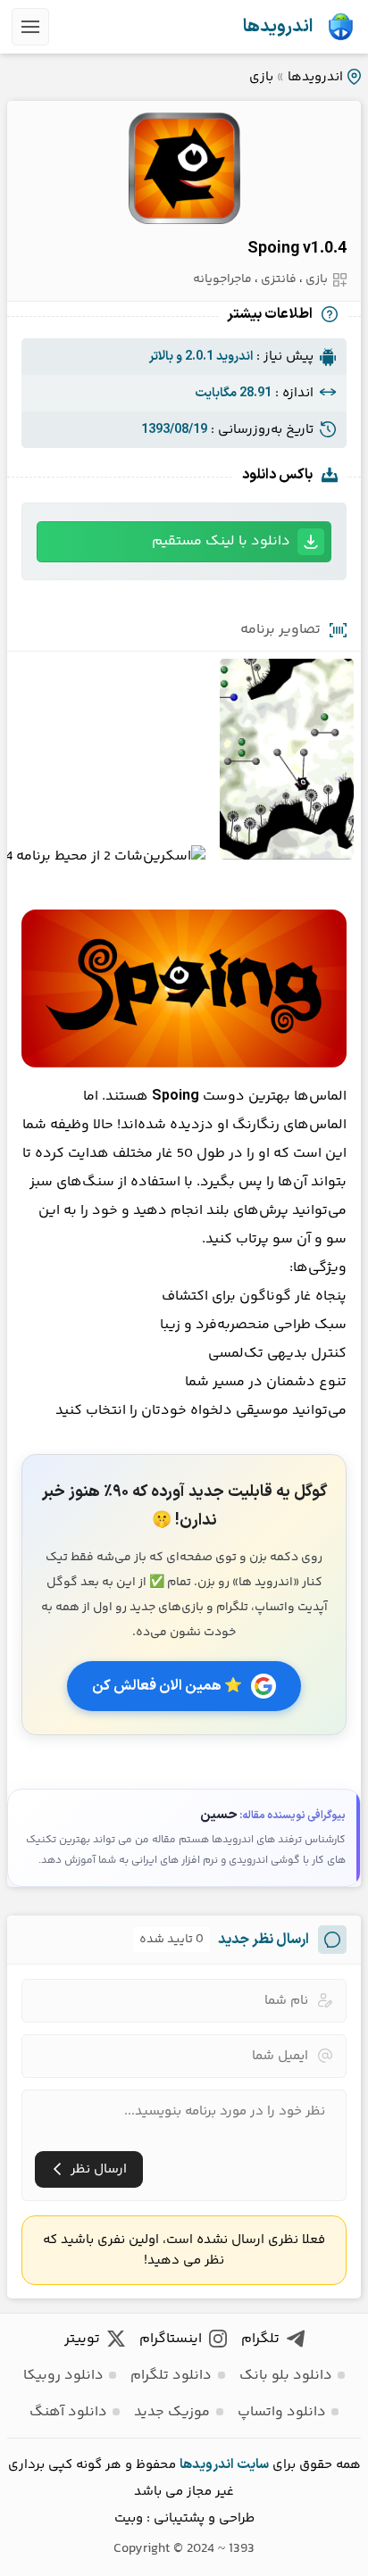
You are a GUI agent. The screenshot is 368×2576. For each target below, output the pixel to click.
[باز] (30, 27)
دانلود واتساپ (282, 2412)
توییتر (82, 2339)
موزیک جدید (172, 2412)
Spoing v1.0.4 (297, 249)
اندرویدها (278, 27)
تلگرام (260, 2339)
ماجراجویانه (222, 279)
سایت (253, 2465)
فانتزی (279, 279)
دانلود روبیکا (63, 2376)
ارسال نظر (99, 2169)
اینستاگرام (171, 2339)
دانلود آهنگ (68, 2412)
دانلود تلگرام (171, 2376)
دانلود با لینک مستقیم (221, 541)
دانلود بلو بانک (286, 2376)
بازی (261, 77)
